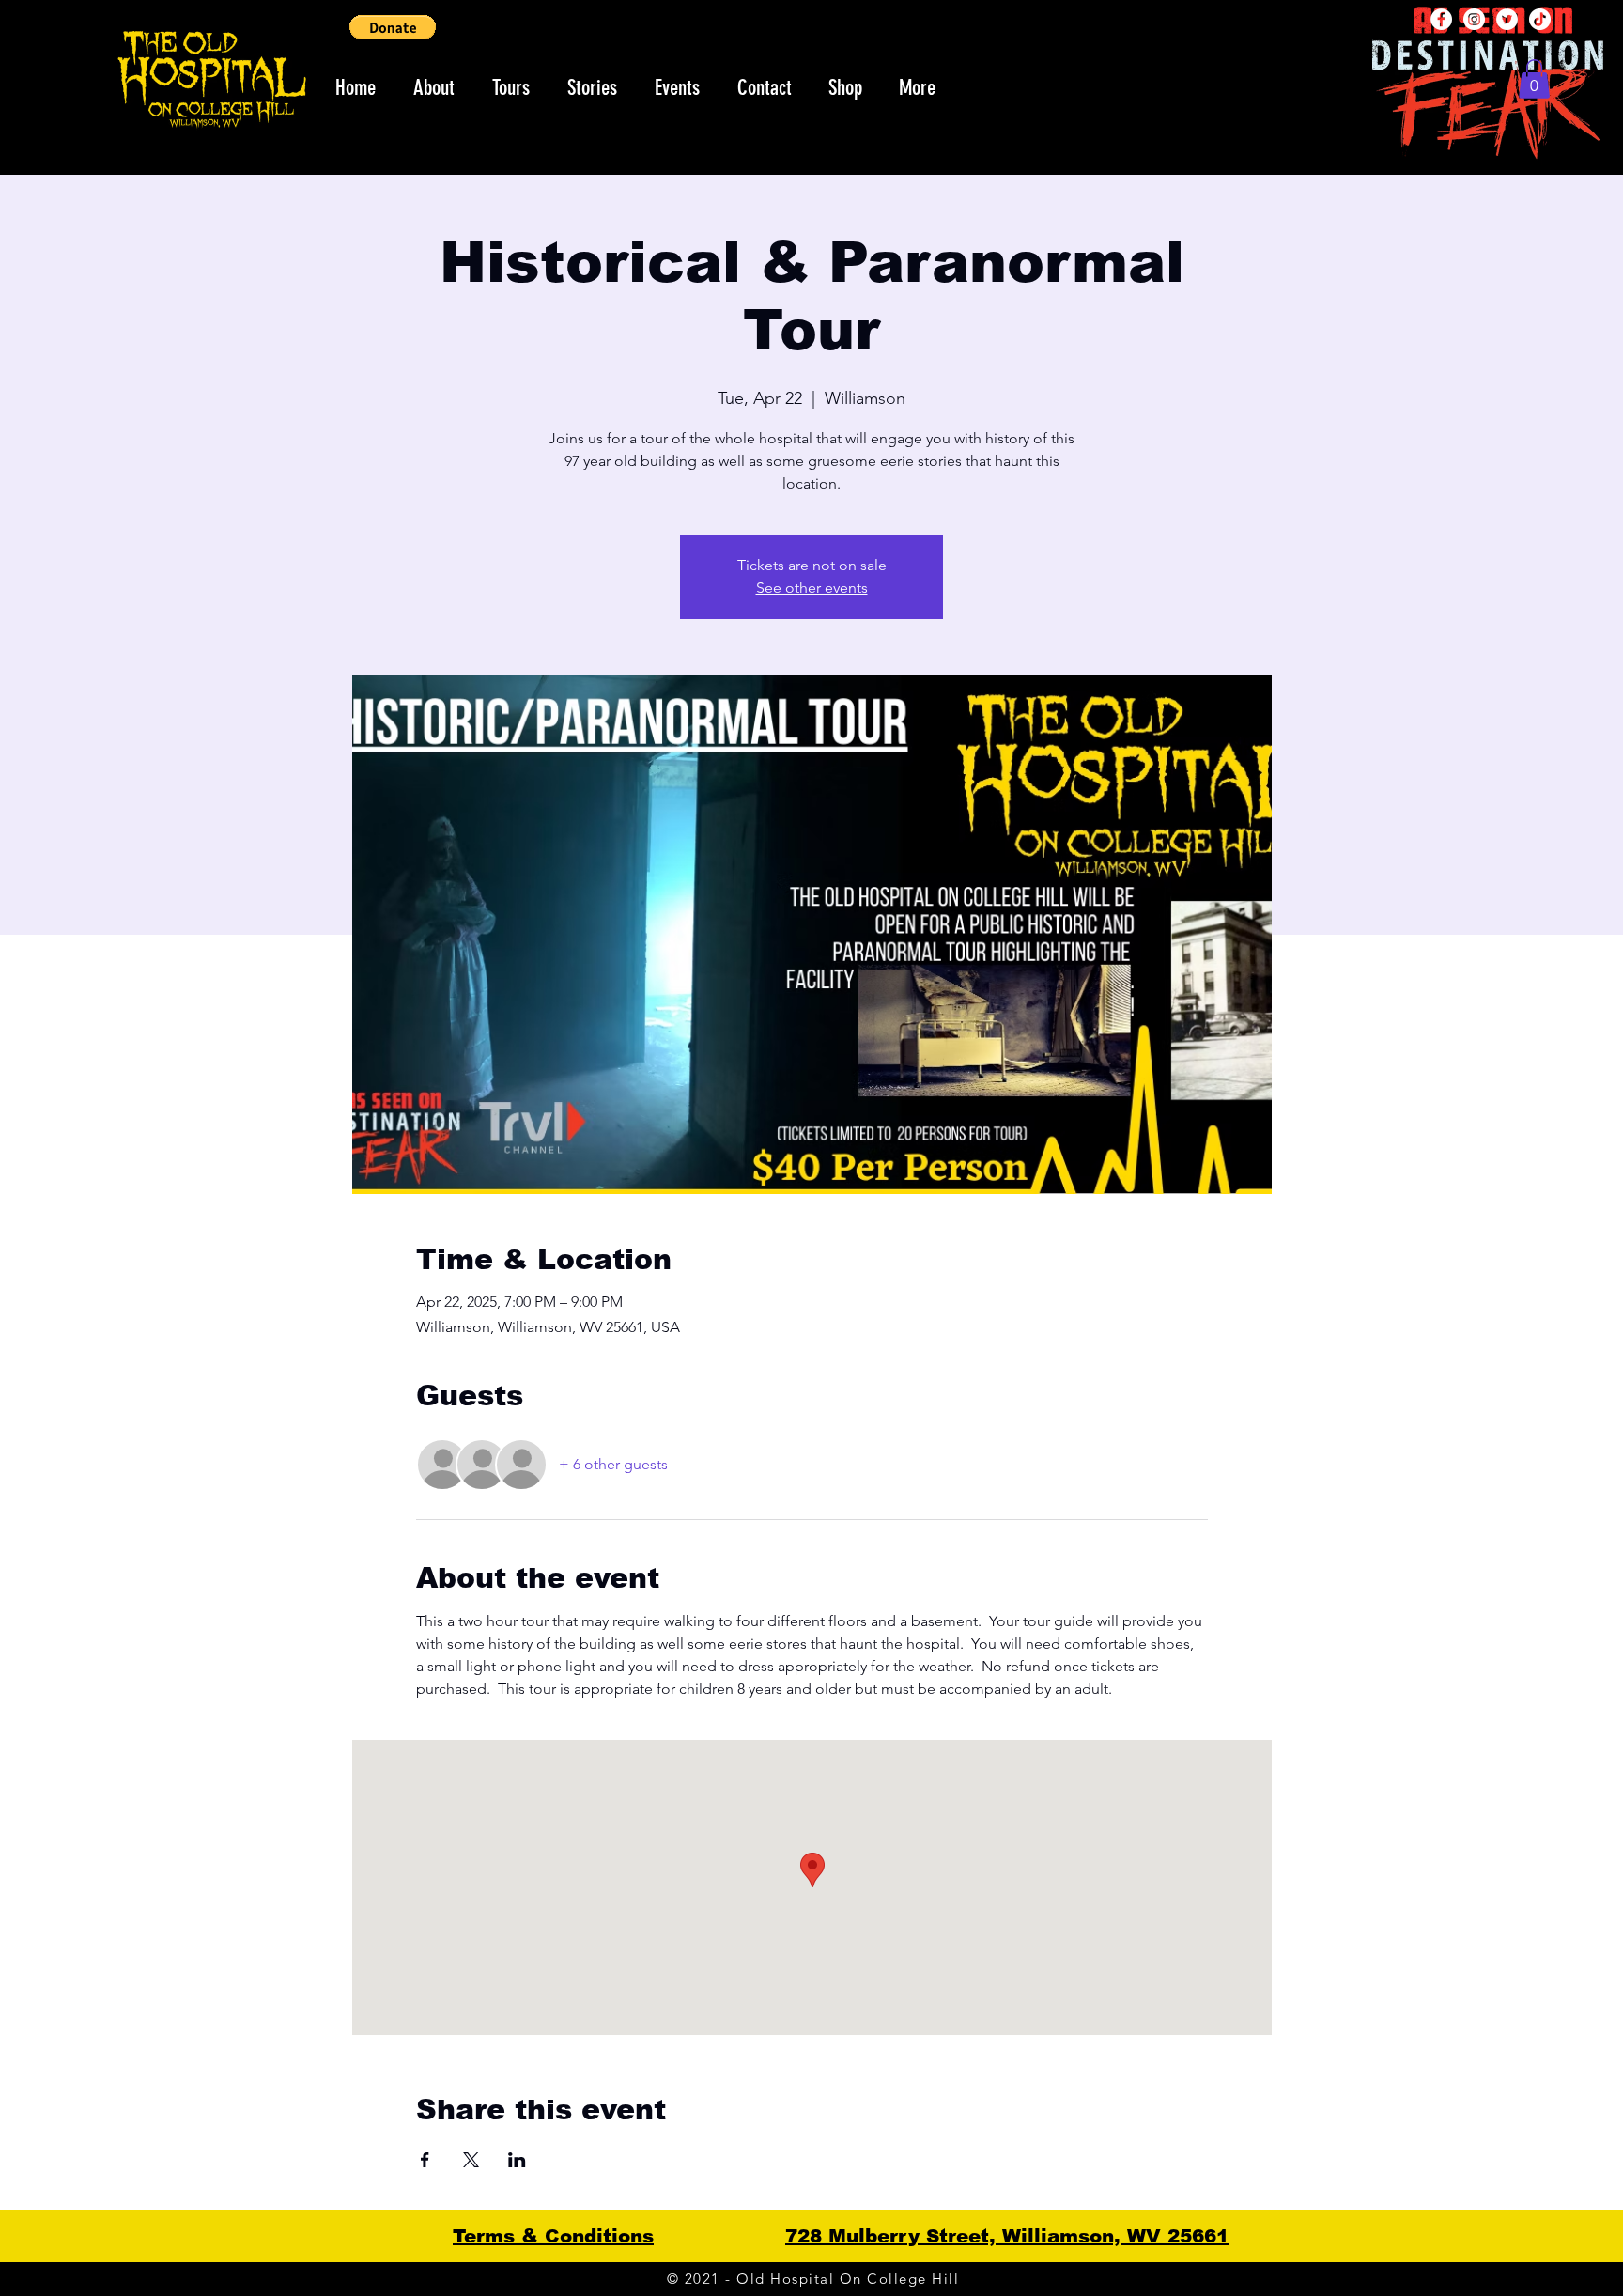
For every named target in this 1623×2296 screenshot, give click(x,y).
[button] (393, 27)
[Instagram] (1474, 19)
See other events (812, 588)
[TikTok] (1540, 19)
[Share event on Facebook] (425, 2160)
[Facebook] (1441, 19)
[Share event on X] (471, 2160)
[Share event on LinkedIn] (517, 2160)
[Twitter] (1507, 19)
